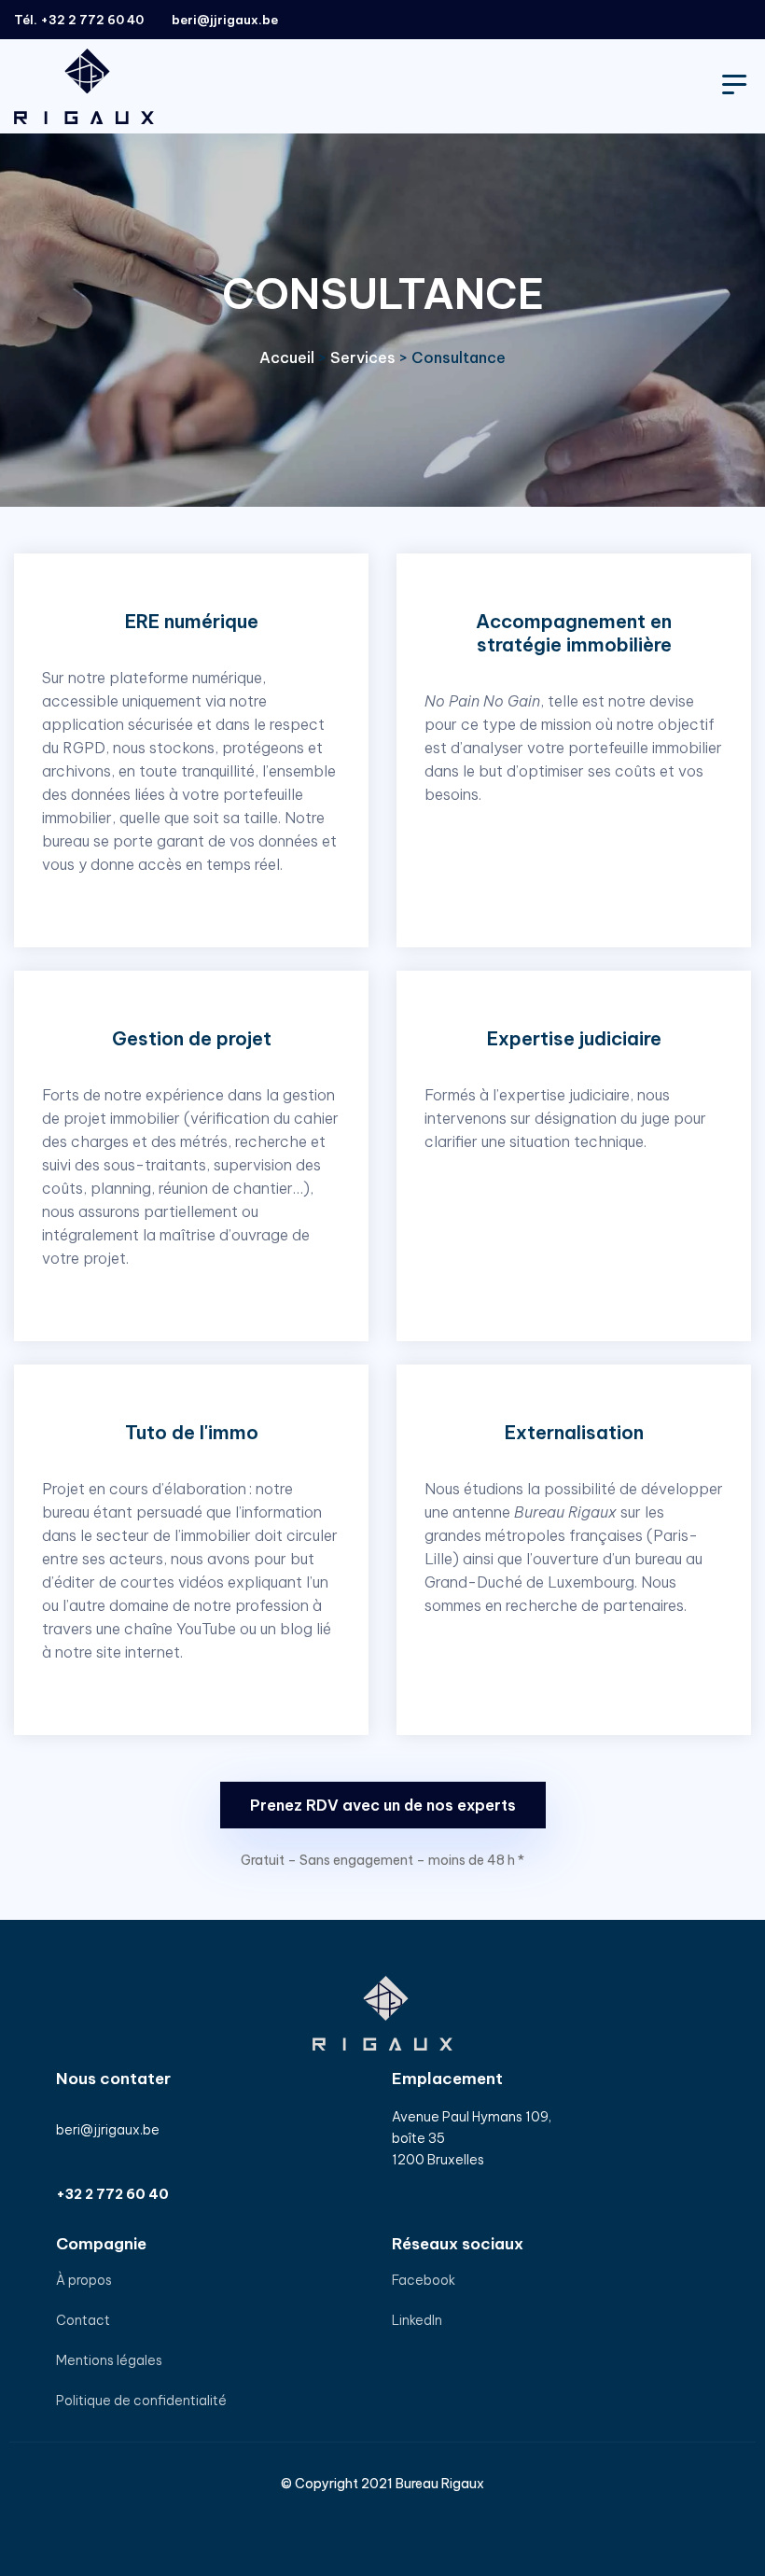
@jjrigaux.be (237, 20)
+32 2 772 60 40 (92, 20)
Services (363, 357)
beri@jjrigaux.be (108, 2130)
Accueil (287, 357)
